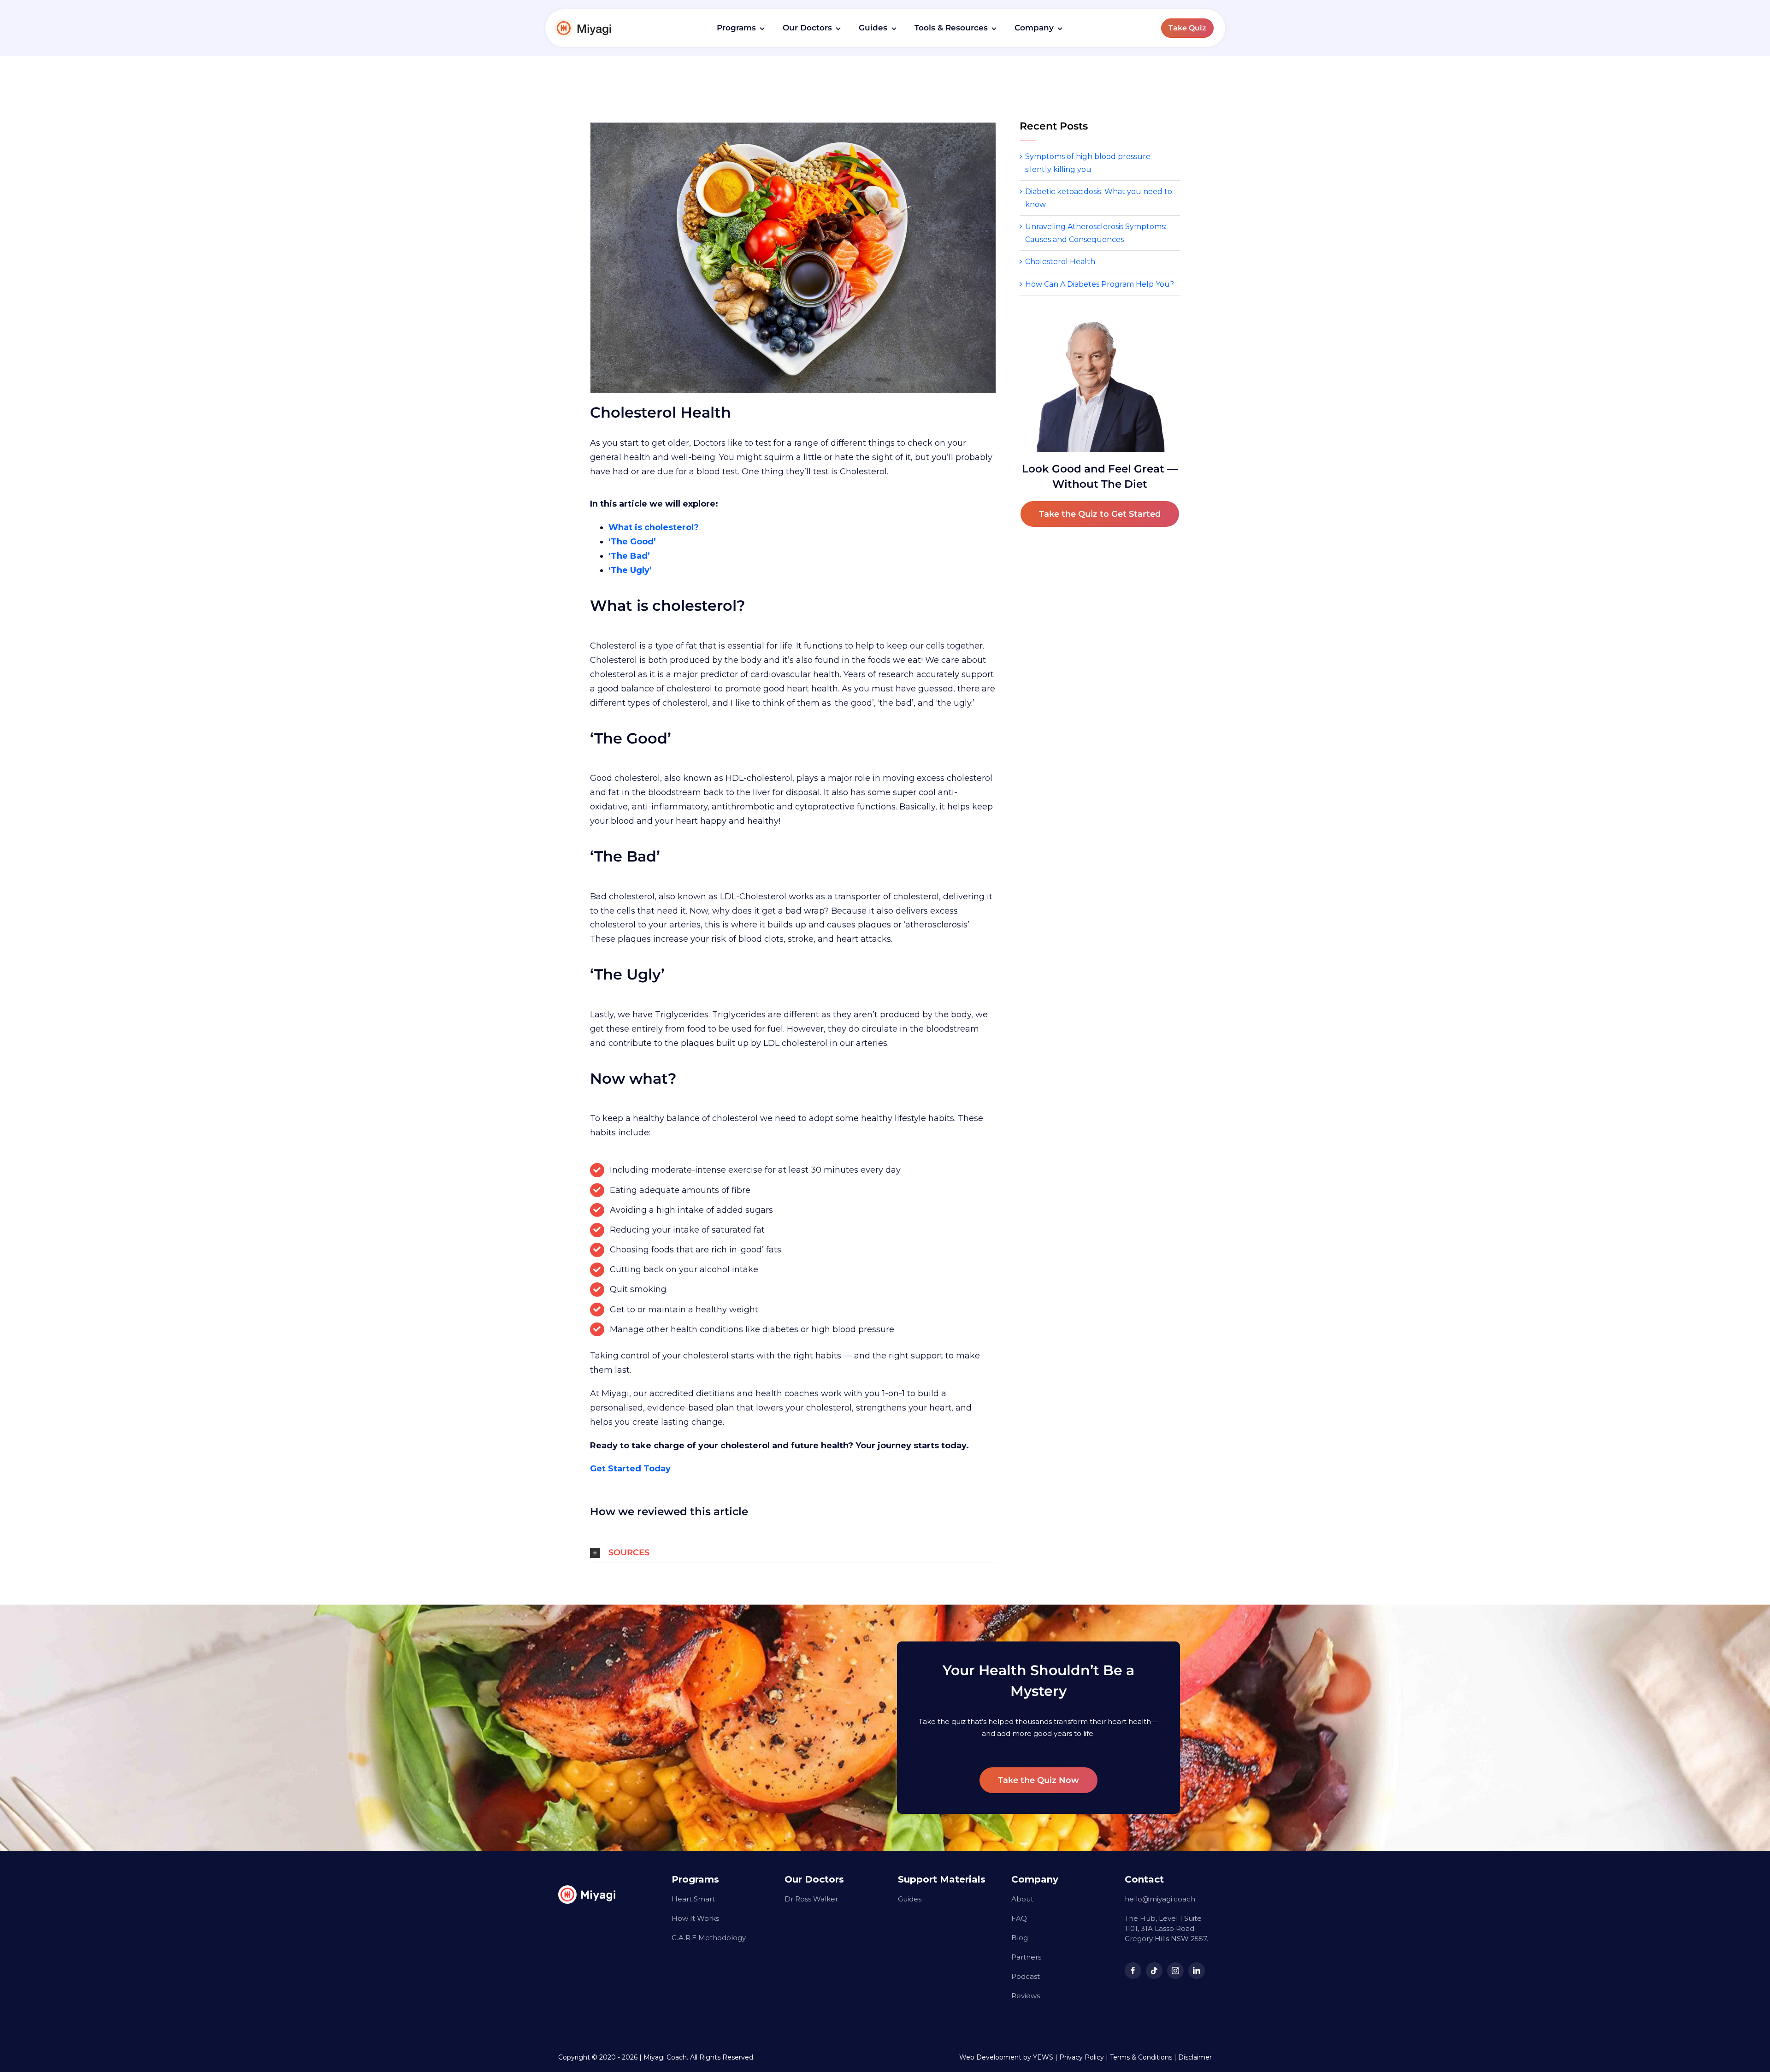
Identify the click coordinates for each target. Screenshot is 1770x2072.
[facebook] (1133, 1971)
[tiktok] (1154, 1971)
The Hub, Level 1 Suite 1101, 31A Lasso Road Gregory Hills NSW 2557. (1166, 1928)
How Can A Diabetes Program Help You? (1100, 284)
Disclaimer (1195, 2057)
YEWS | (1046, 2057)
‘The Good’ (632, 542)
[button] (793, 1553)
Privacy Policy (1082, 2057)
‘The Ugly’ (630, 570)
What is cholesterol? (654, 527)
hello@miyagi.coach (1160, 1899)
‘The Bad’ (629, 556)
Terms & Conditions (1141, 2057)
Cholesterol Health (1060, 262)
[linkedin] (1197, 1971)
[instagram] (1175, 1971)
